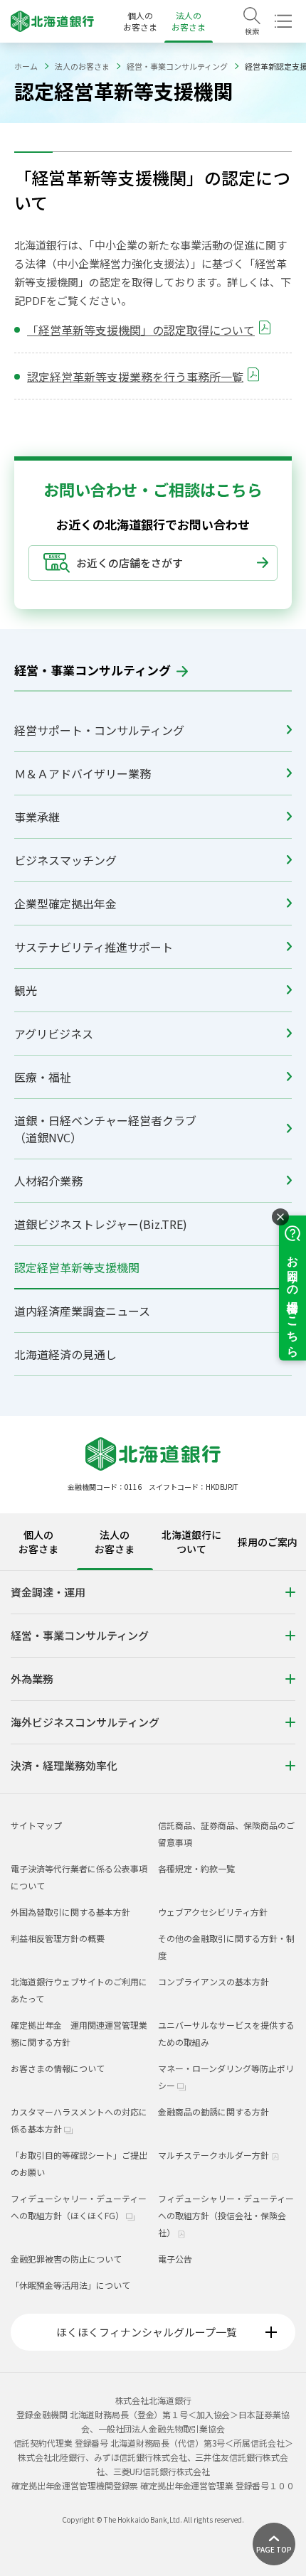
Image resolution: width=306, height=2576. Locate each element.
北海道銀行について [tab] (191, 1542)
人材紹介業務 (48, 1181)
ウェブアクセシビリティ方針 (213, 1912)
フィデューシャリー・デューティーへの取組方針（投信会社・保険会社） (226, 2215)
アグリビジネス (54, 1034)
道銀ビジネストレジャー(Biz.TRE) (101, 1224)
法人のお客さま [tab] (115, 1542)
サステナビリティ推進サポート (94, 947)
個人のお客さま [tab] (38, 1542)
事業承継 (37, 817)
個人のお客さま (140, 21)
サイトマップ (36, 1825)
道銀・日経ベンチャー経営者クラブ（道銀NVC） (105, 1129)
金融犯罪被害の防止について (66, 2259)
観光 (26, 990)
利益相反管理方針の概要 (58, 1938)
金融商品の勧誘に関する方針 (213, 2111)
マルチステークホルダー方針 (215, 2155)
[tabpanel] (153, 1682)
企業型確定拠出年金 (65, 903)
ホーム (26, 66)
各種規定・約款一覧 (196, 1868)
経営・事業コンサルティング (177, 66)
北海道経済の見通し (65, 1354)
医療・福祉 (43, 1077)
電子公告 (175, 2259)
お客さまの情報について (58, 2068)
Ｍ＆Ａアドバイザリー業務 (83, 773)
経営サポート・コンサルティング (99, 730)
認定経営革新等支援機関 (77, 1267)
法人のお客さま (189, 21)
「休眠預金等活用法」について (70, 2285)
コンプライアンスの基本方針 (213, 1981)
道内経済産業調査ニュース (82, 1311)
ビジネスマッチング (65, 860)
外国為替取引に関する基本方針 (70, 1912)
